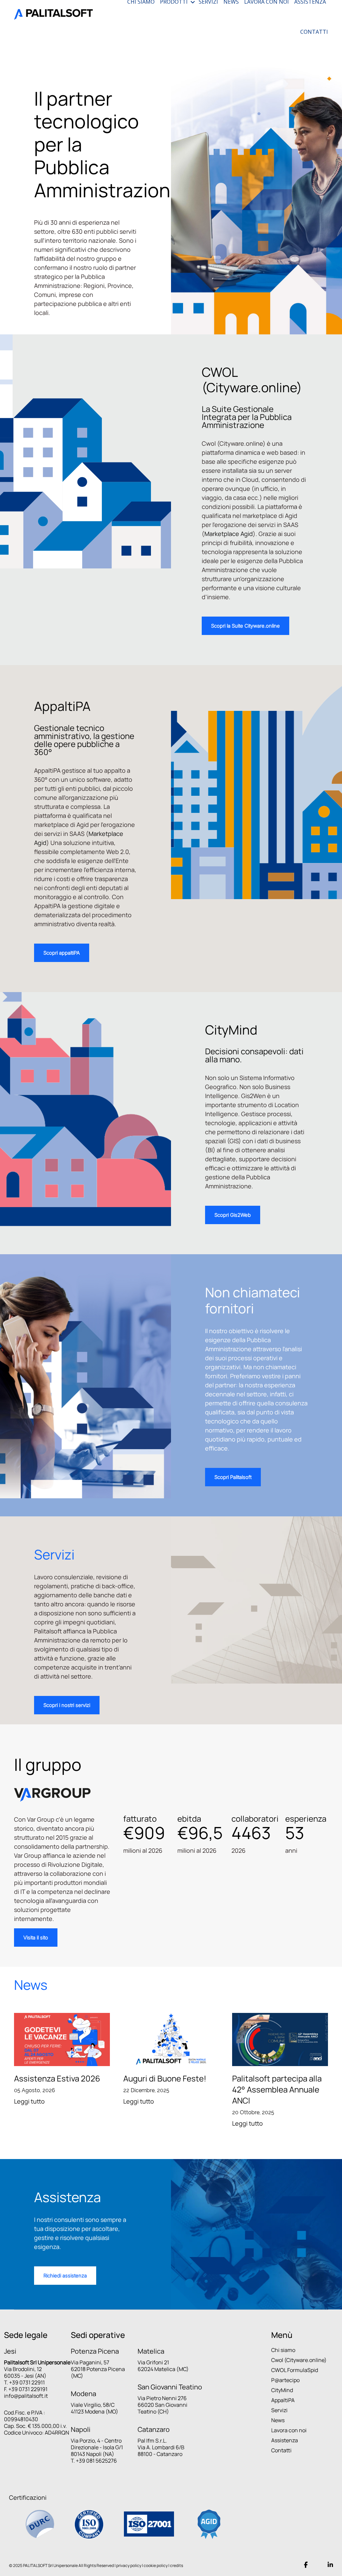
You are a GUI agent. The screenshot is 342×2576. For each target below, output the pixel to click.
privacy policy (129, 2565)
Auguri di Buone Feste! (165, 2078)
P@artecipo (285, 2380)
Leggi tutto (29, 2101)
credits (177, 2565)
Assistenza (285, 2440)
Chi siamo (283, 2350)
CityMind (282, 2390)
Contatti (281, 2450)
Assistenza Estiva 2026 (57, 2078)
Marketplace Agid (229, 534)
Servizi (279, 2410)
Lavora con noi (289, 2430)
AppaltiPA (283, 2400)
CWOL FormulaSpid (295, 2370)
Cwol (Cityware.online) (299, 2360)
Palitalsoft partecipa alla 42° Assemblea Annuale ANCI (277, 2089)
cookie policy (156, 2565)
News (278, 2420)
